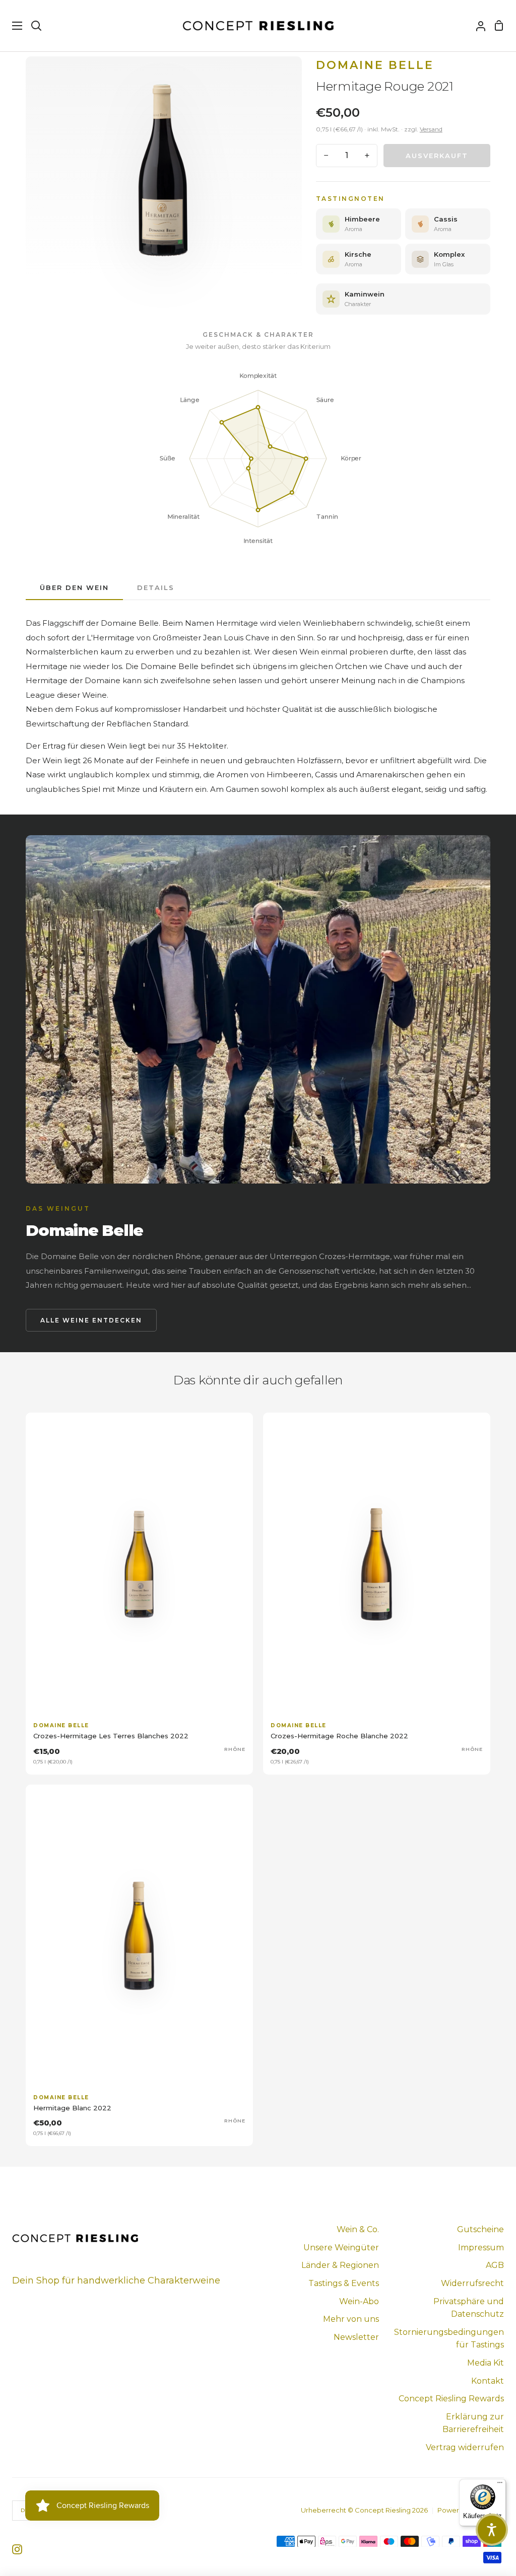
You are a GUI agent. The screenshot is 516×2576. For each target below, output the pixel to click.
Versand (431, 129)
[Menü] (500, 2485)
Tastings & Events (344, 2283)
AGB (495, 2265)
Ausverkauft (437, 156)
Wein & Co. (358, 2229)
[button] (492, 2530)
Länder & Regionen (340, 2265)
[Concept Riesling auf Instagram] (17, 2549)
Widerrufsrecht (472, 2283)
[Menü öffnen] (12, 26)
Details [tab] (156, 587)
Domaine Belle (375, 65)
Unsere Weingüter (341, 2248)
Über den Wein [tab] (74, 587)
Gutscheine (480, 2229)
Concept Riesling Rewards (451, 2399)
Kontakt (488, 2381)
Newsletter (356, 2337)
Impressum (481, 2248)
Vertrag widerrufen (465, 2447)
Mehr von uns (351, 2319)
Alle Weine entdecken (91, 1320)
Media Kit (486, 2363)
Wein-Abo (359, 2301)
